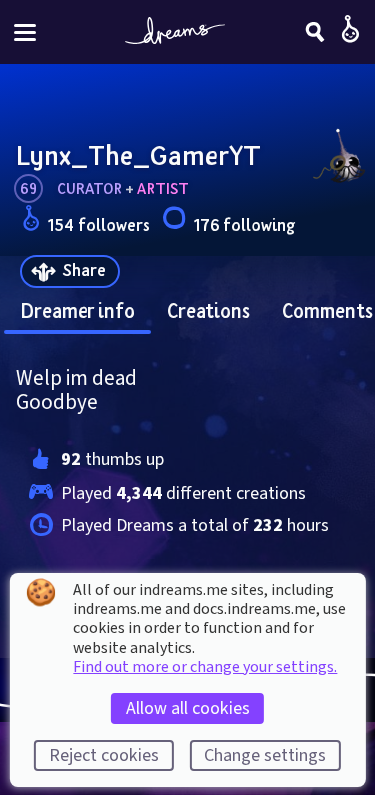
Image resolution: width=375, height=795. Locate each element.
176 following (244, 224)
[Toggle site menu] (25, 32)
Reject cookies (104, 755)
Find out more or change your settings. (205, 667)
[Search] (315, 32)
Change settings (265, 755)
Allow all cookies (188, 708)
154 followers (99, 224)
